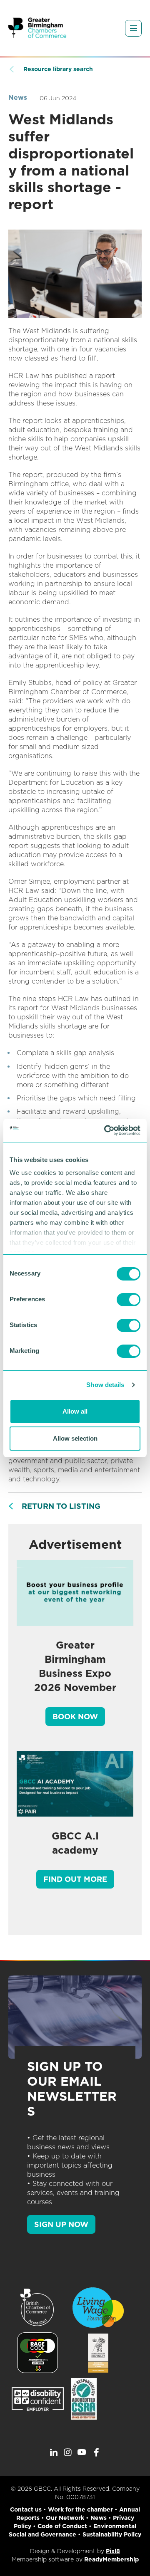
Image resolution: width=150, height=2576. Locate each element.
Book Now (75, 1717)
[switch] (129, 1300)
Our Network (65, 2518)
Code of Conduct (62, 2526)
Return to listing (61, 1506)
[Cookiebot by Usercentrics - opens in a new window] (106, 1130)
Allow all (75, 1411)
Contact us (26, 2509)
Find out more (75, 1879)
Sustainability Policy (112, 2534)
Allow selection (75, 1438)
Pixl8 (113, 2551)
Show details (105, 1385)
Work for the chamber (80, 2509)
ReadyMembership (111, 2559)
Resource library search (58, 69)
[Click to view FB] (96, 2452)
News (18, 98)
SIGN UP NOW (61, 2224)
